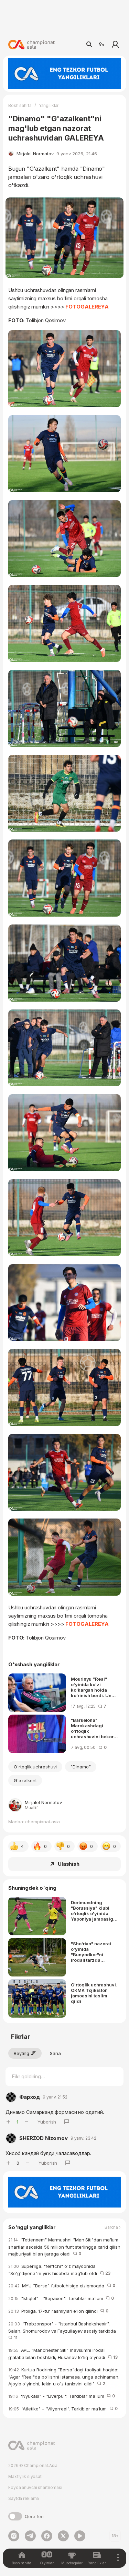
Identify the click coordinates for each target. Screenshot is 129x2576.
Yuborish (47, 2122)
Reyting (21, 2053)
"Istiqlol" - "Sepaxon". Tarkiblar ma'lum (61, 2298)
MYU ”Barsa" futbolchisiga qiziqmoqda (62, 2286)
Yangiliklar (49, 105)
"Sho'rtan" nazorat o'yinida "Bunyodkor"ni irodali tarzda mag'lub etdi (91, 1952)
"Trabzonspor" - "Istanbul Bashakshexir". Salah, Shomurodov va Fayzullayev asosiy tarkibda (63, 2331)
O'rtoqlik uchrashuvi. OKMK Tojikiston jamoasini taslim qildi (94, 1993)
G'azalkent (25, 1780)
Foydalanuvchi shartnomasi (35, 2487)
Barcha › (113, 2227)
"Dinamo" (81, 1767)
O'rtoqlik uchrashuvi (35, 1767)
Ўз (101, 45)
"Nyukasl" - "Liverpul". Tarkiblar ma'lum (62, 2396)
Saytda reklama (24, 2498)
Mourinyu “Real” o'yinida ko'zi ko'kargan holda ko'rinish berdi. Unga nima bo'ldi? (94, 1687)
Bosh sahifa (20, 105)
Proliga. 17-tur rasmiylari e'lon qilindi (58, 2311)
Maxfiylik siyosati (25, 2476)
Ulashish (69, 1864)
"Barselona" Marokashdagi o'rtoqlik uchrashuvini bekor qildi (92, 1728)
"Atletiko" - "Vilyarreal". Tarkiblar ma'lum (63, 2409)
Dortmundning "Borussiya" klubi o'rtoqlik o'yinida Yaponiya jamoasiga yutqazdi (93, 1911)
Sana (55, 2053)
